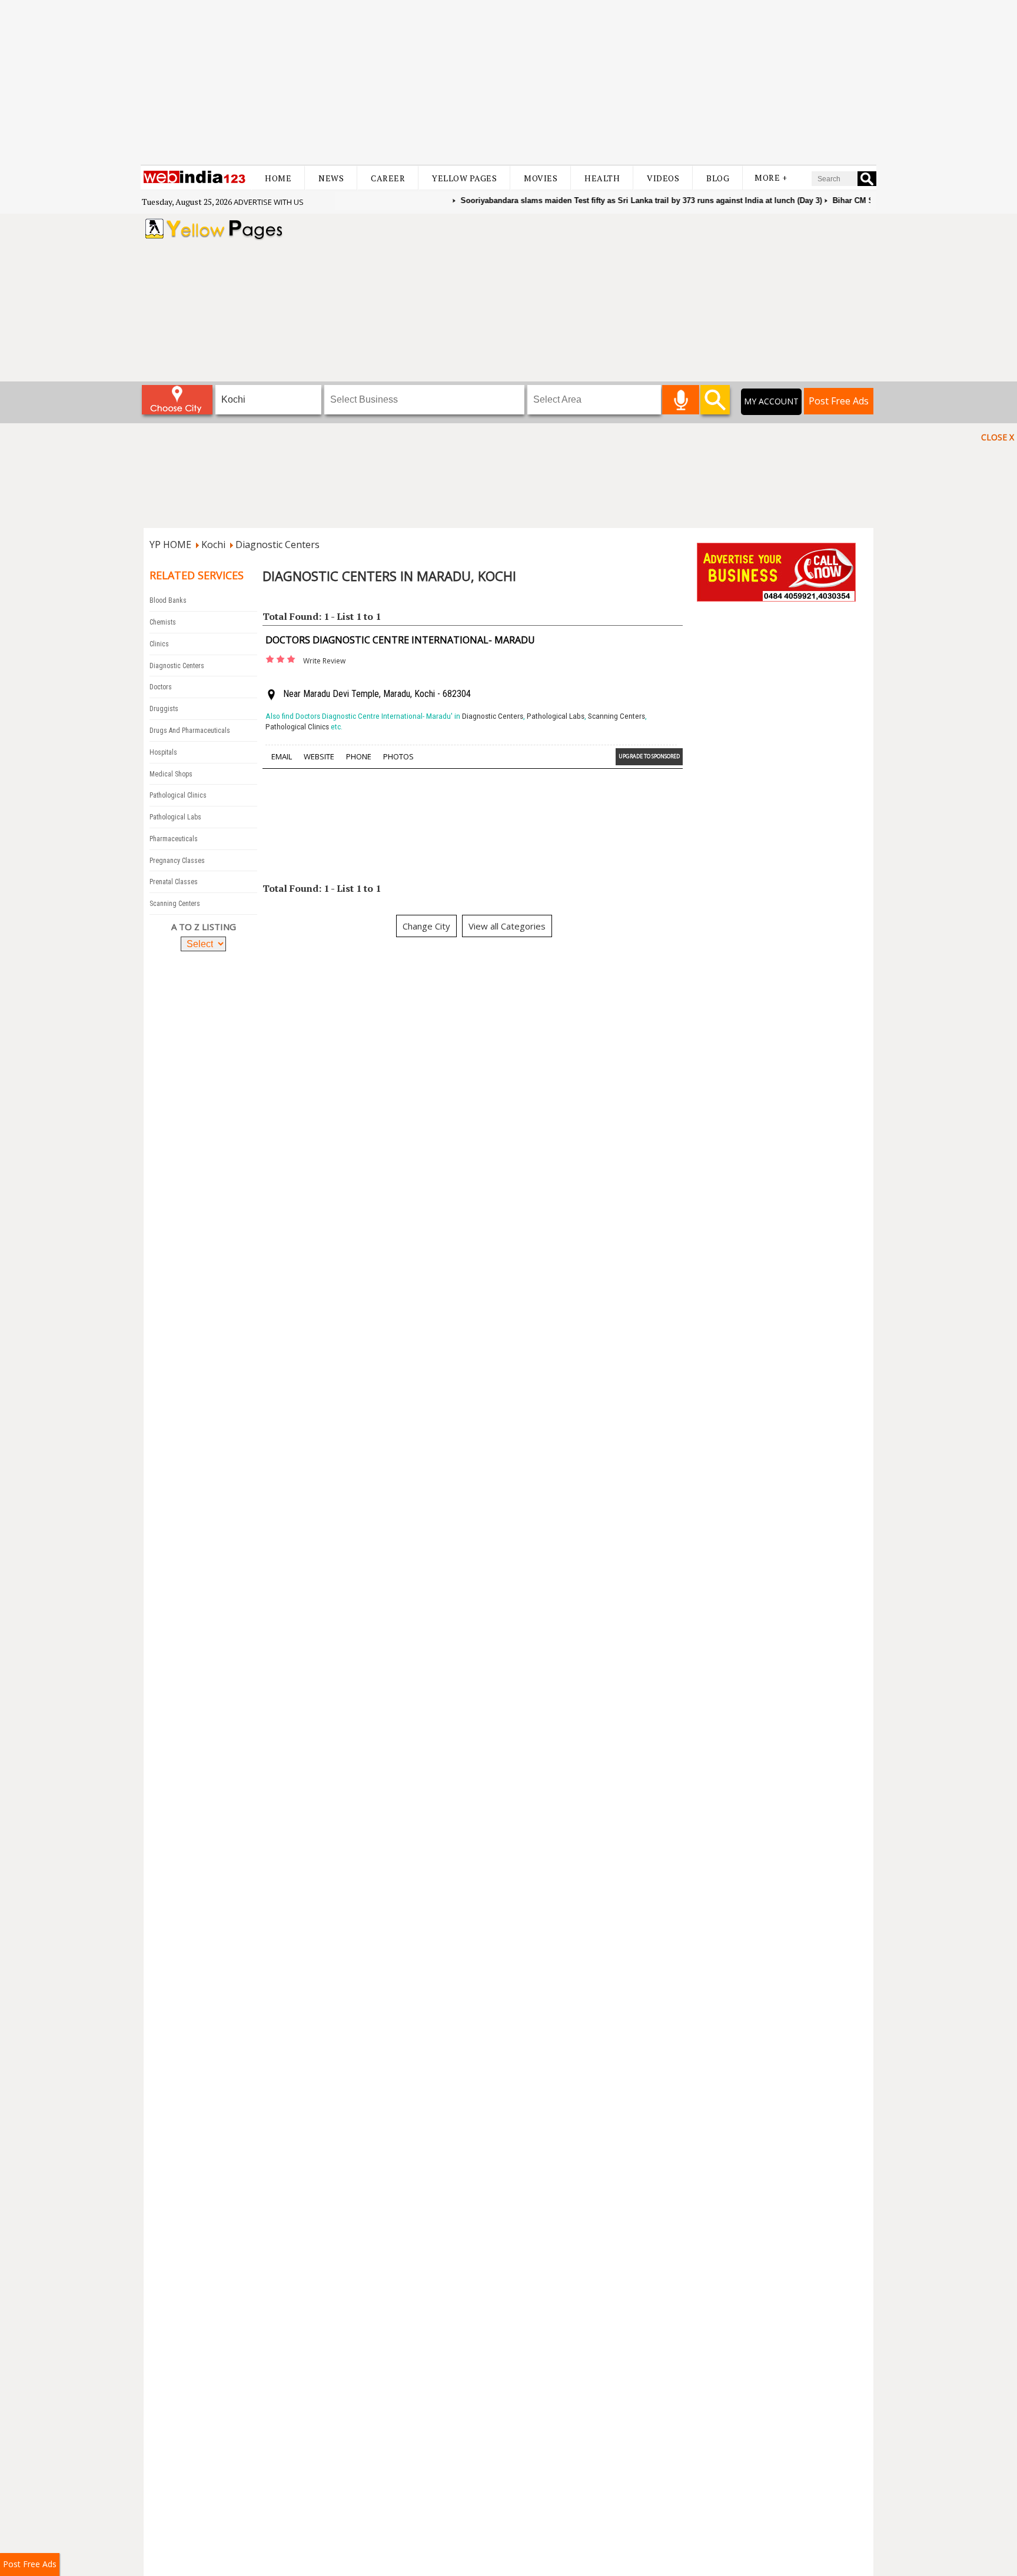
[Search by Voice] (681, 400)
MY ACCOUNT (771, 401)
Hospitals (163, 752)
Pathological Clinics (178, 795)
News (331, 178)
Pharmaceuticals (174, 839)
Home (278, 178)
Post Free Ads (839, 401)
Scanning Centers (175, 904)
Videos (663, 178)
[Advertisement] (508, 82)
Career (388, 178)
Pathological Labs (175, 817)
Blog (718, 178)
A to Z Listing (204, 927)
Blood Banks (168, 600)
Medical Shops (171, 774)
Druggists (164, 709)
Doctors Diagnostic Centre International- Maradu (400, 640)
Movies (541, 178)
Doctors (161, 687)
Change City (426, 926)
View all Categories (507, 926)
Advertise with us (269, 202)
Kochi (213, 545)
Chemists (163, 622)
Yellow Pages (464, 178)
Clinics (159, 644)
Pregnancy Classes (177, 861)
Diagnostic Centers (277, 545)
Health (602, 178)
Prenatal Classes (174, 882)
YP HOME (170, 545)
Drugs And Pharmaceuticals (190, 731)
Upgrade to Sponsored (649, 756)
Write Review (324, 661)
